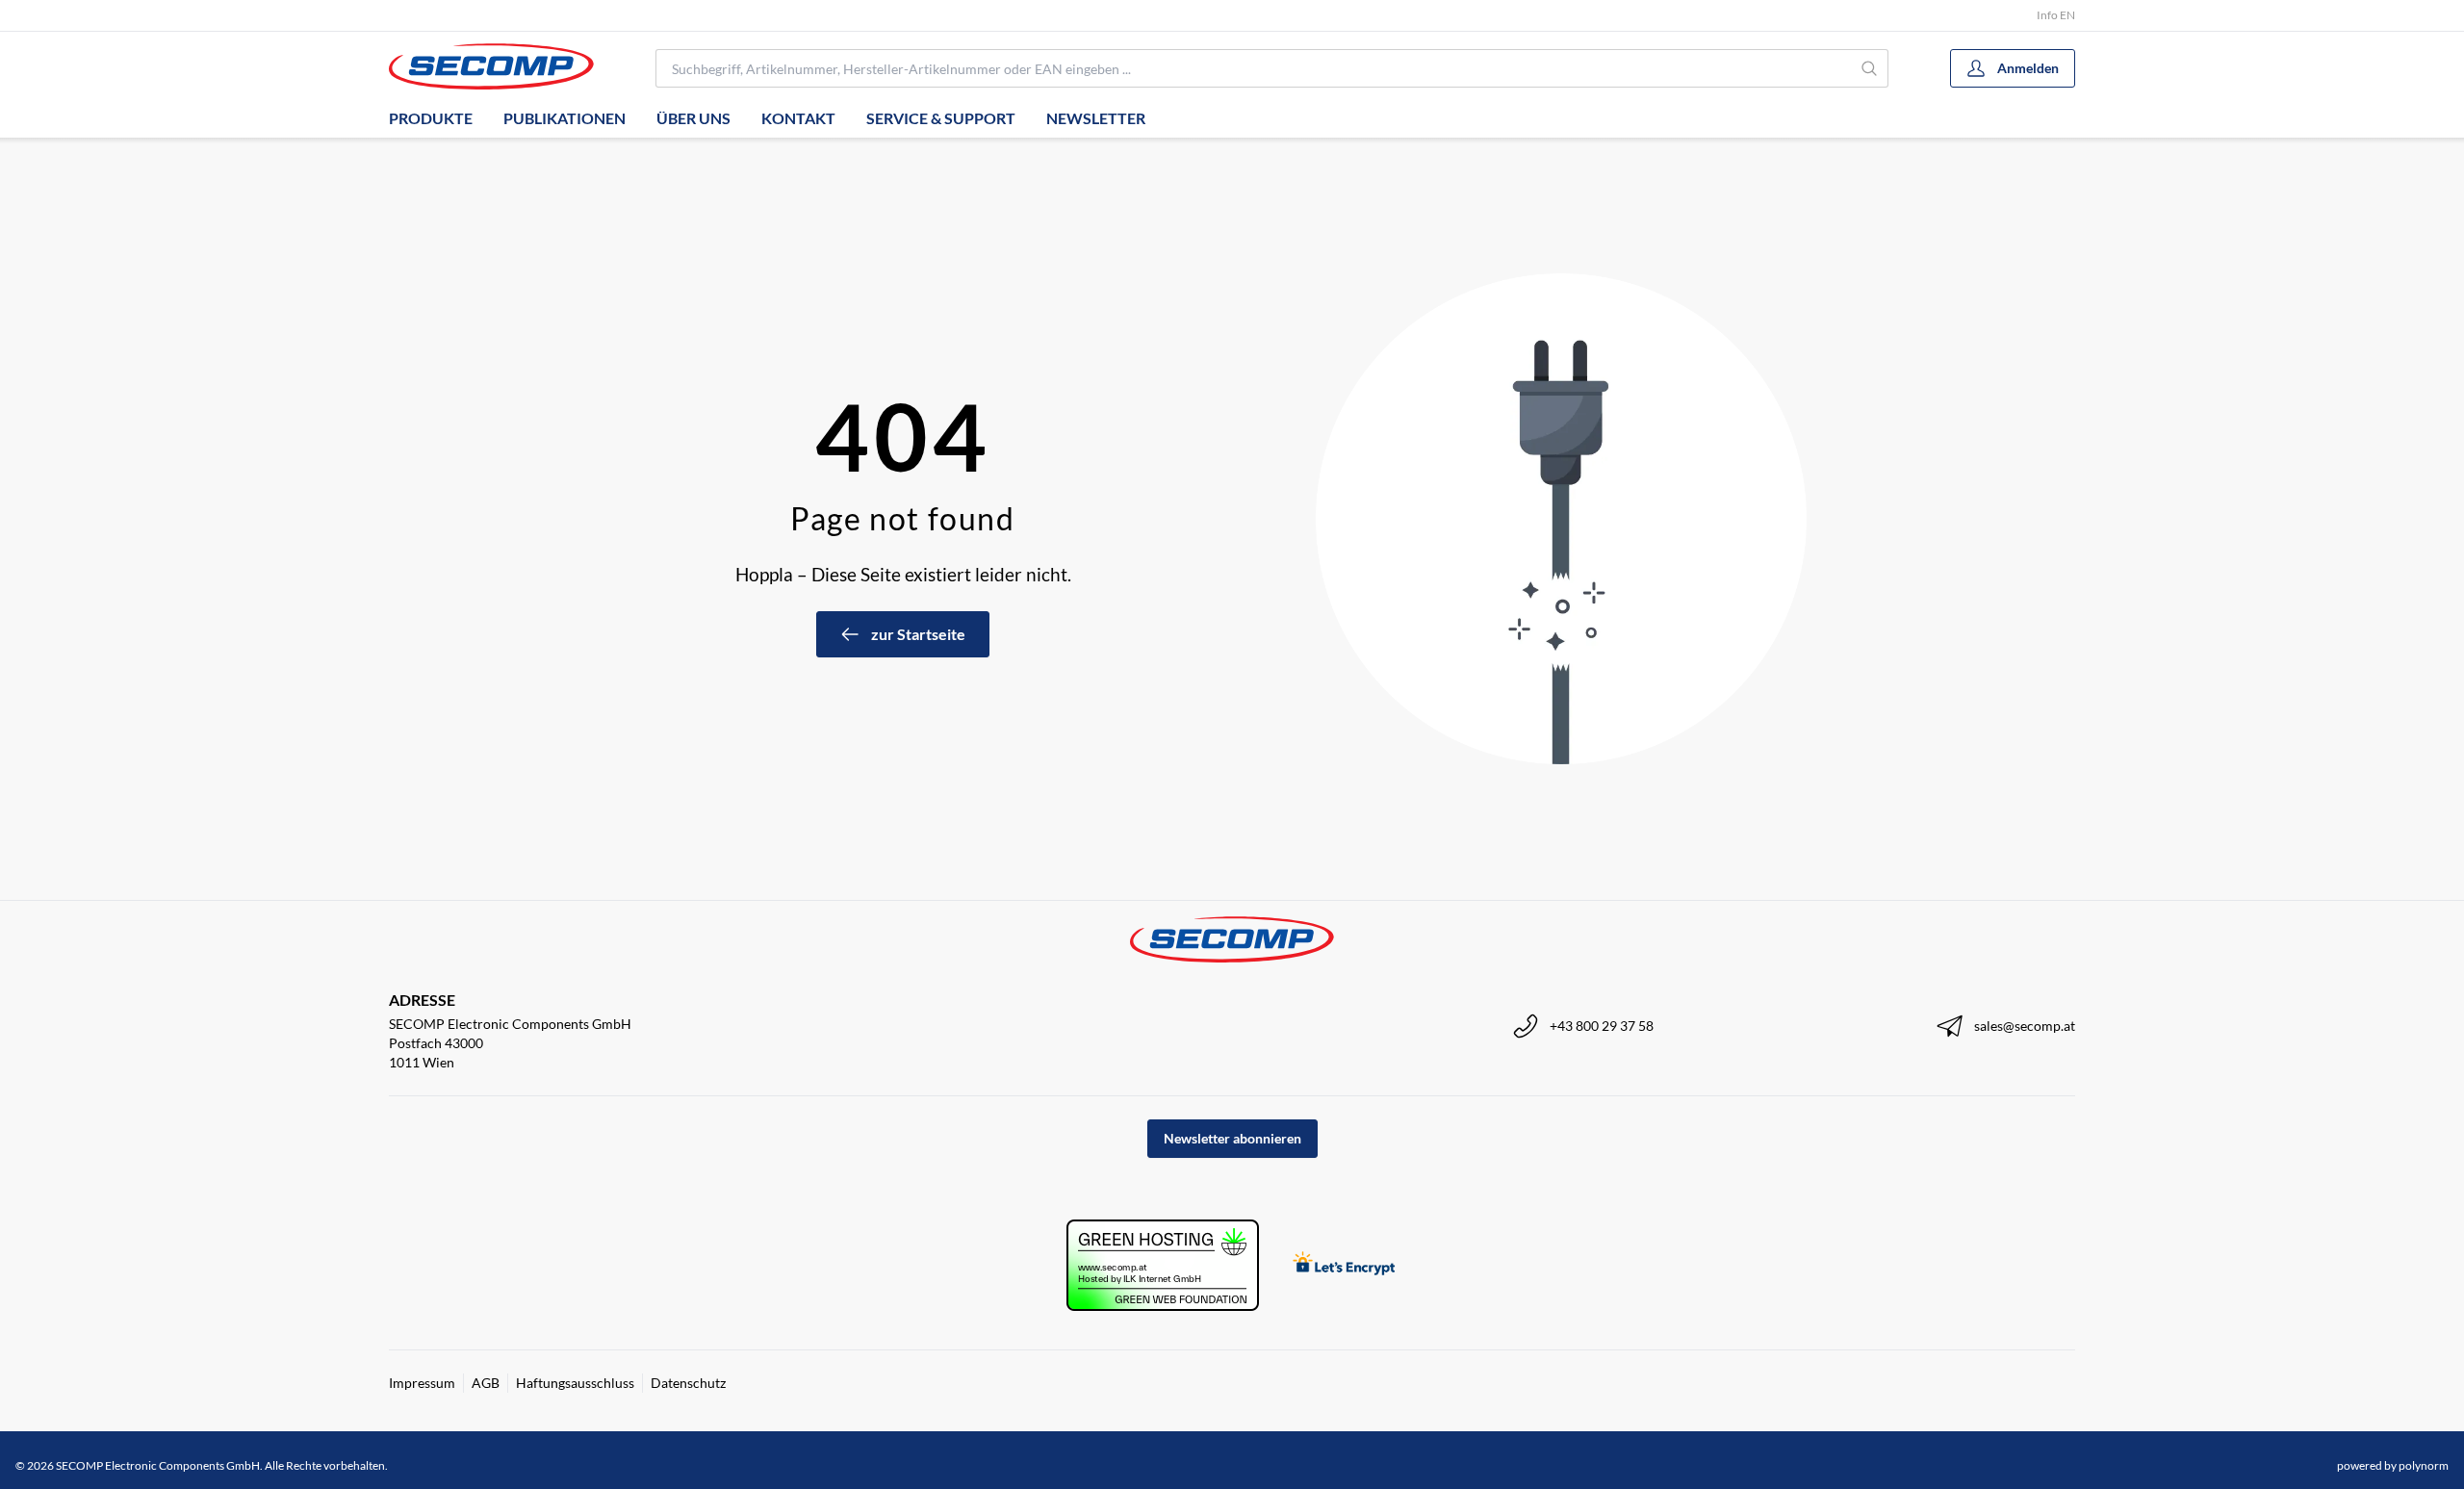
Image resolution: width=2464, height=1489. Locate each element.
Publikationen (565, 118)
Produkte (431, 118)
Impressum (422, 1383)
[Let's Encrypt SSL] (1344, 1265)
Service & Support (941, 118)
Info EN (2056, 15)
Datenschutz (688, 1383)
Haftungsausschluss (575, 1383)
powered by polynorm (2393, 1465)
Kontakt (798, 118)
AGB (486, 1383)
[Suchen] (1870, 68)
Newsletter (1096, 118)
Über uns (693, 118)
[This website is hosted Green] (1163, 1265)
